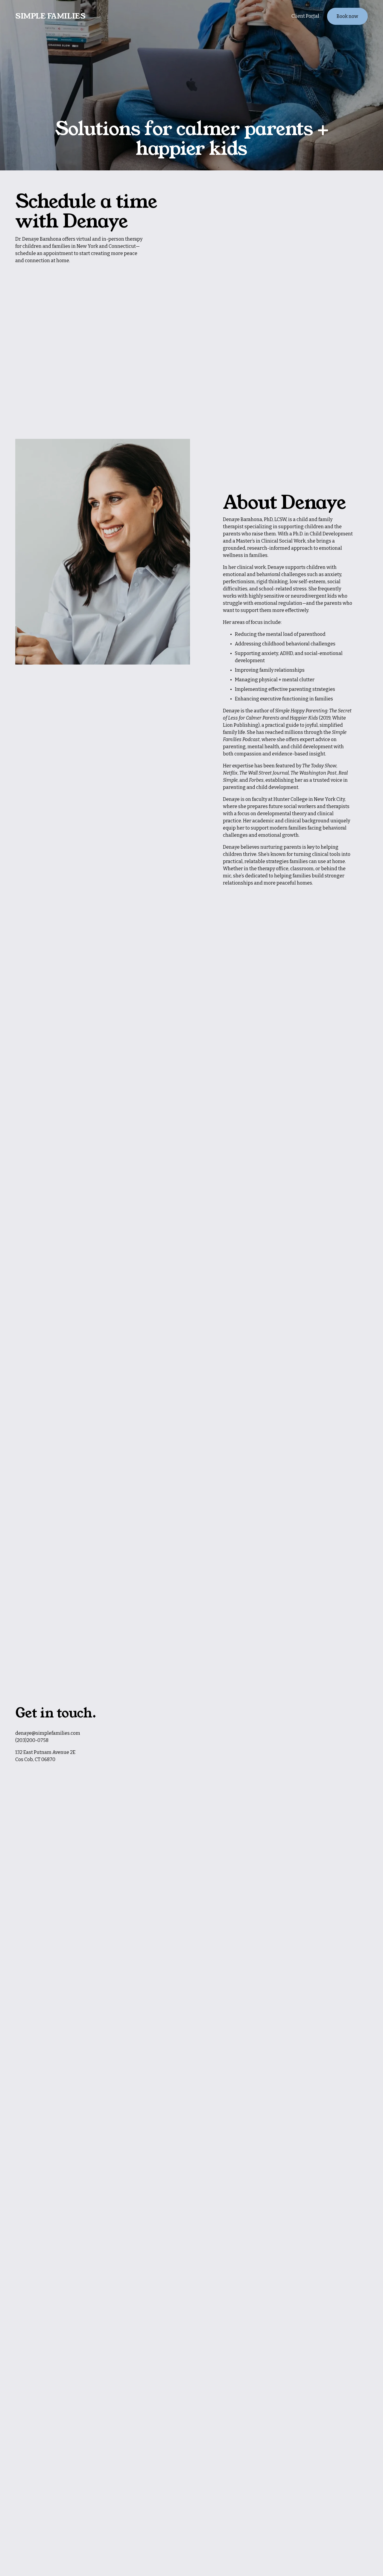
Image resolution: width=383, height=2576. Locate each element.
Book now (347, 16)
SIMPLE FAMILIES (50, 16)
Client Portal (305, 16)
